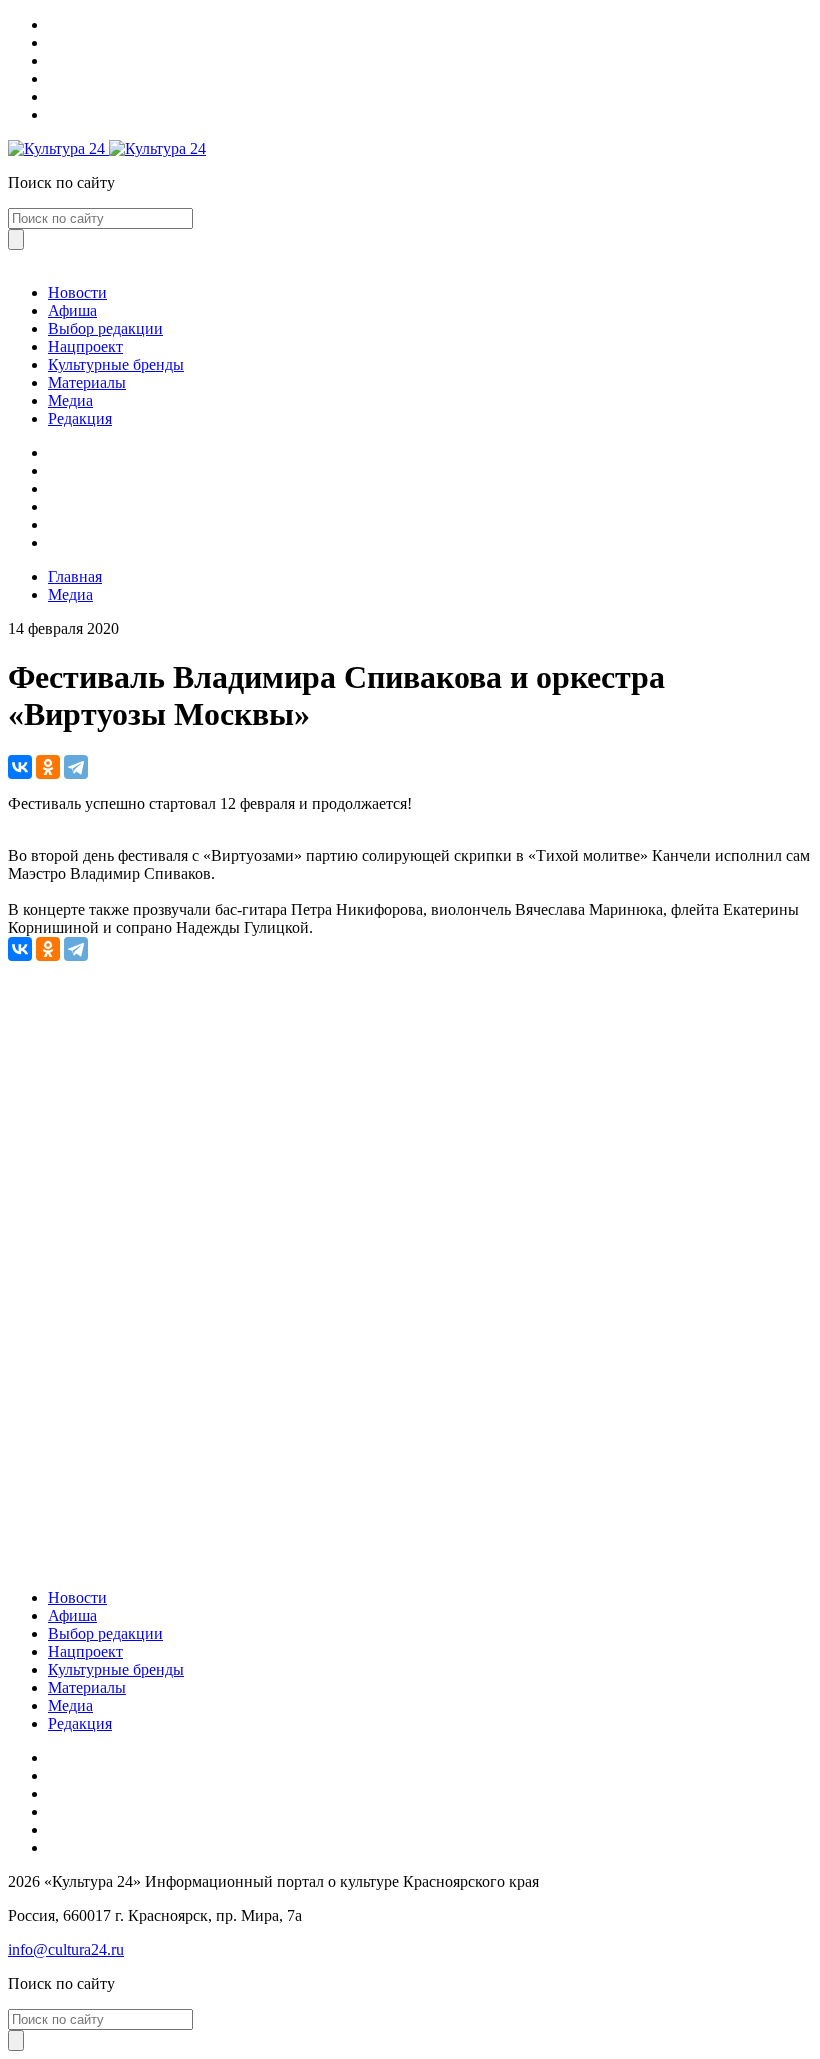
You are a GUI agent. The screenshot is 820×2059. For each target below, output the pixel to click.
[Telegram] (76, 767)
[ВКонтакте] (20, 767)
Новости (77, 292)
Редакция (80, 418)
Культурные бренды (116, 364)
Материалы (87, 382)
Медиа (70, 400)
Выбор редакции (105, 328)
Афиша (72, 310)
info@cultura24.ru (66, 1949)
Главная (75, 576)
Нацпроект (85, 346)
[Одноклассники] (48, 767)
